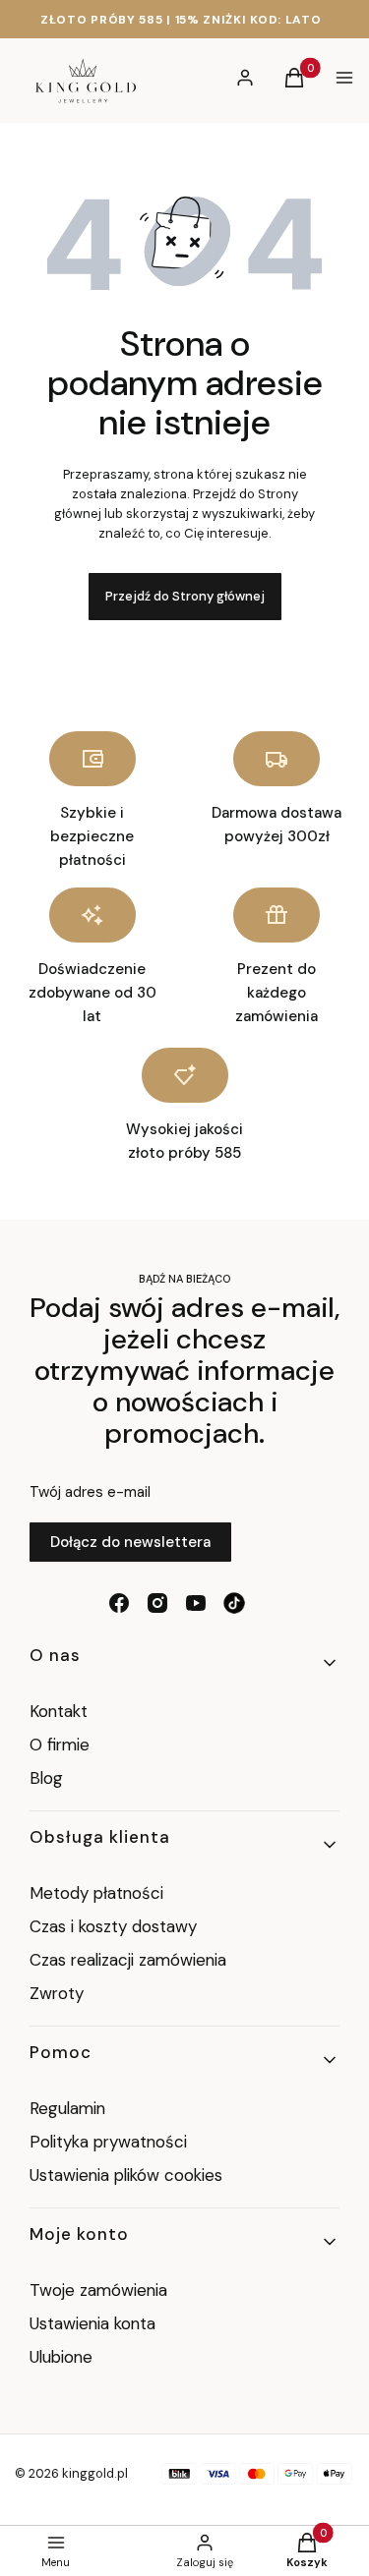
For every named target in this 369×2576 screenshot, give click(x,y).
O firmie (60, 1745)
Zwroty (57, 1993)
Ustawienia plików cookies (128, 2175)
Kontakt (59, 1711)
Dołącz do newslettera (130, 1542)
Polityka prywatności (108, 2142)
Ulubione (61, 2357)
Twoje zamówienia (98, 2290)
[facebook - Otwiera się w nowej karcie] (119, 1603)
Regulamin (67, 2108)
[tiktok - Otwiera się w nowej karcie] (234, 1603)
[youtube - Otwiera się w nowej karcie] (196, 1603)
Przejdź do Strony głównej (185, 596)
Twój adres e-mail (90, 1492)
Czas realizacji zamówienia (128, 1960)
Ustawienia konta (92, 2323)
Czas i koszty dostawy (113, 1926)
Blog (46, 1778)
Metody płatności (96, 1893)
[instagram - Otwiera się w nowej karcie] (157, 1603)
